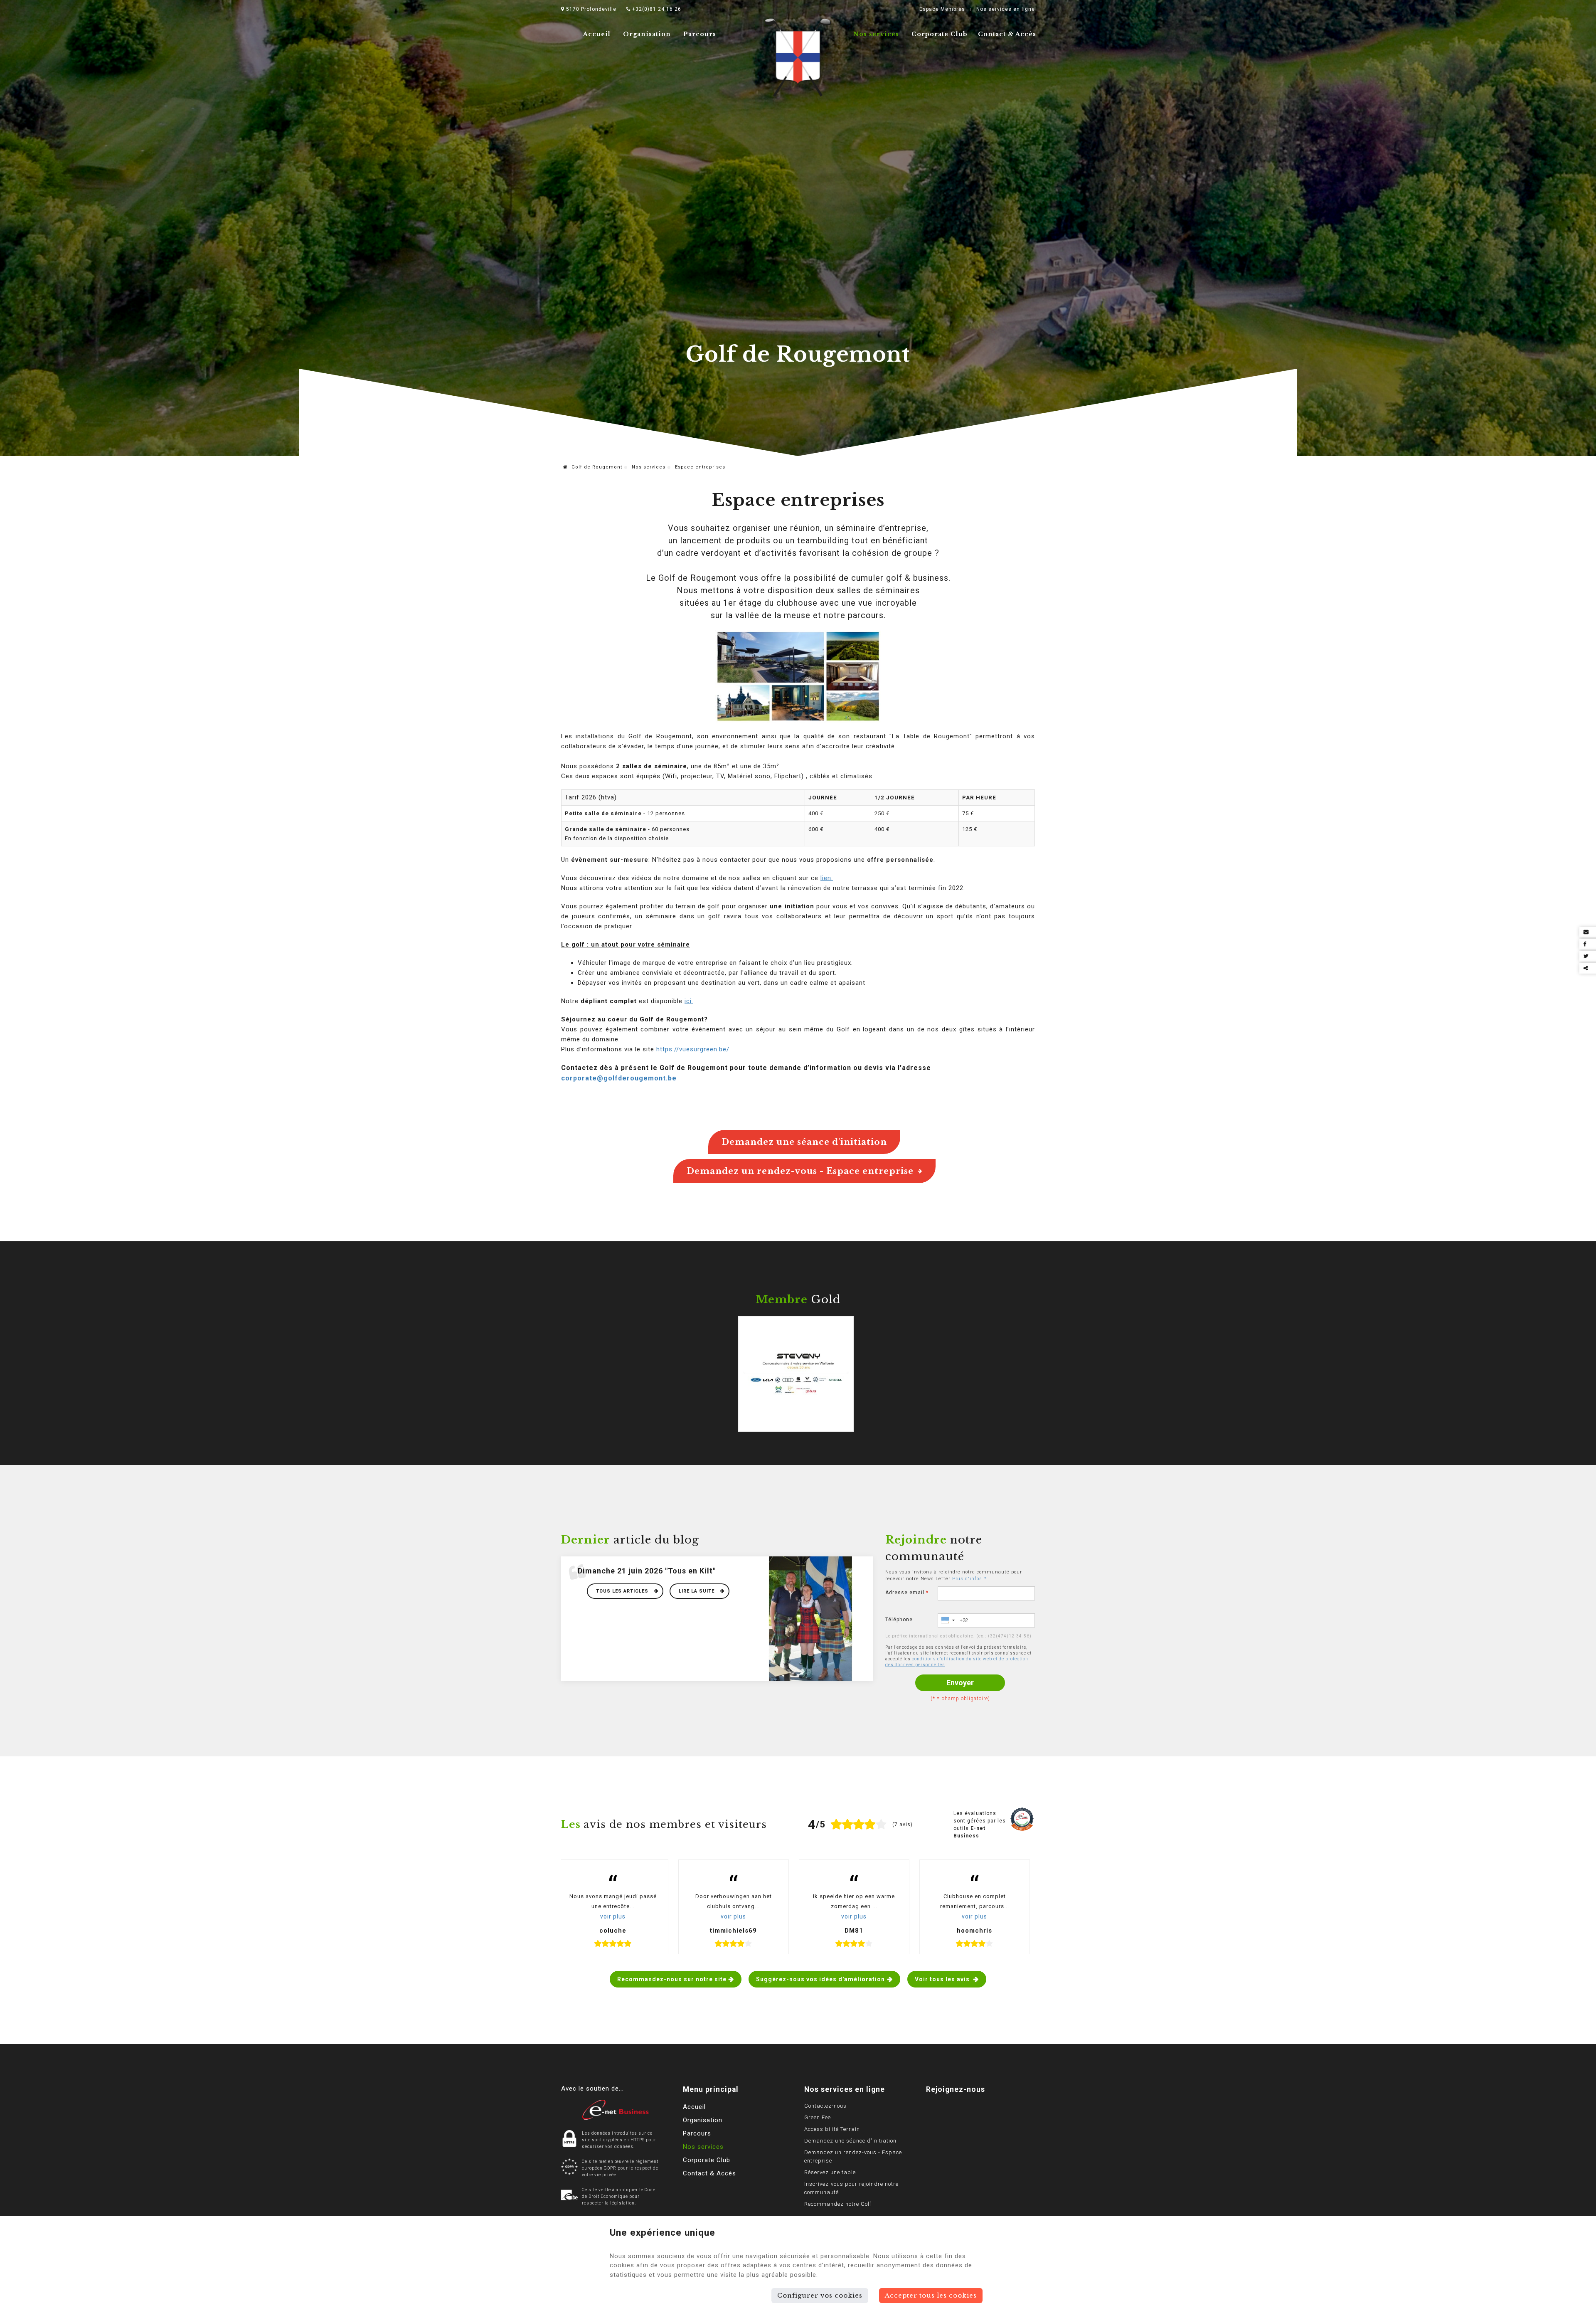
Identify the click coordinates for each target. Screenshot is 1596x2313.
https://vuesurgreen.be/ (693, 1049)
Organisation (647, 34)
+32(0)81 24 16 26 (656, 9)
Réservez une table (830, 2172)
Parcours (700, 34)
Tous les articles (623, 1591)
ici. (689, 1001)
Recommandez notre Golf (838, 2204)
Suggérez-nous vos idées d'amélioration (820, 1979)
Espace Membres (942, 9)
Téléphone (899, 1620)
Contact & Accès (1007, 34)
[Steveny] (796, 1373)
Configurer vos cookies (820, 2295)
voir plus (613, 1916)
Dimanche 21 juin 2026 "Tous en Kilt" (647, 1571)
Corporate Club (940, 34)
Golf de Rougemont (596, 467)
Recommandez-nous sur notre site (672, 1979)
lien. (827, 878)
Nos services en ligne (1006, 9)
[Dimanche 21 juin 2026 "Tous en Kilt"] (810, 1618)
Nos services (876, 34)
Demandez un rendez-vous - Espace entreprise (800, 1171)
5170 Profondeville (590, 9)
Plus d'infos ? (969, 1579)
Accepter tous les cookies (931, 2295)
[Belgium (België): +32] (948, 1620)
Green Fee (818, 2117)
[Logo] (798, 58)
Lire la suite (697, 1591)
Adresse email (907, 1593)
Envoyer (960, 1683)
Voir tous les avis (943, 1979)
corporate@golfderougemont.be (619, 1078)
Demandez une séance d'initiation (804, 1142)
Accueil (597, 34)
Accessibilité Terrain (832, 2129)
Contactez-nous (825, 2106)
